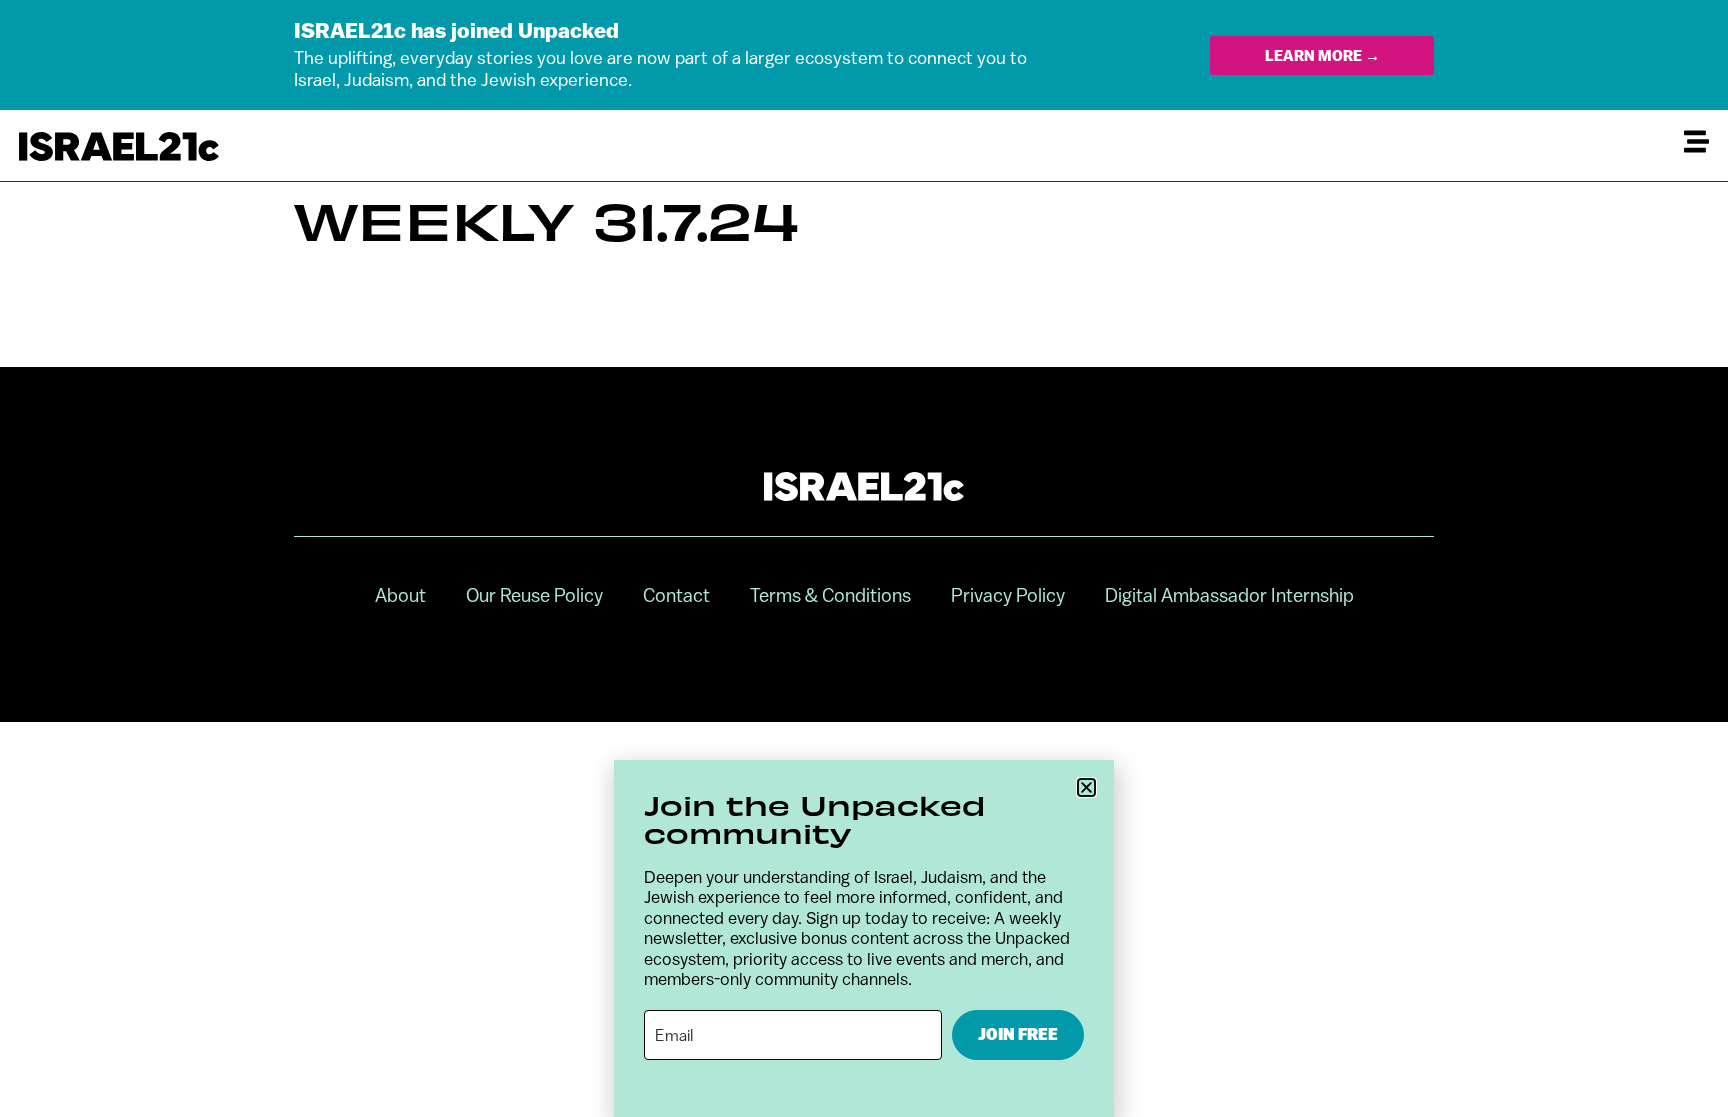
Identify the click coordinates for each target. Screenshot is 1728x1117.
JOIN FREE (1018, 1034)
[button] (1086, 787)
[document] (864, 558)
